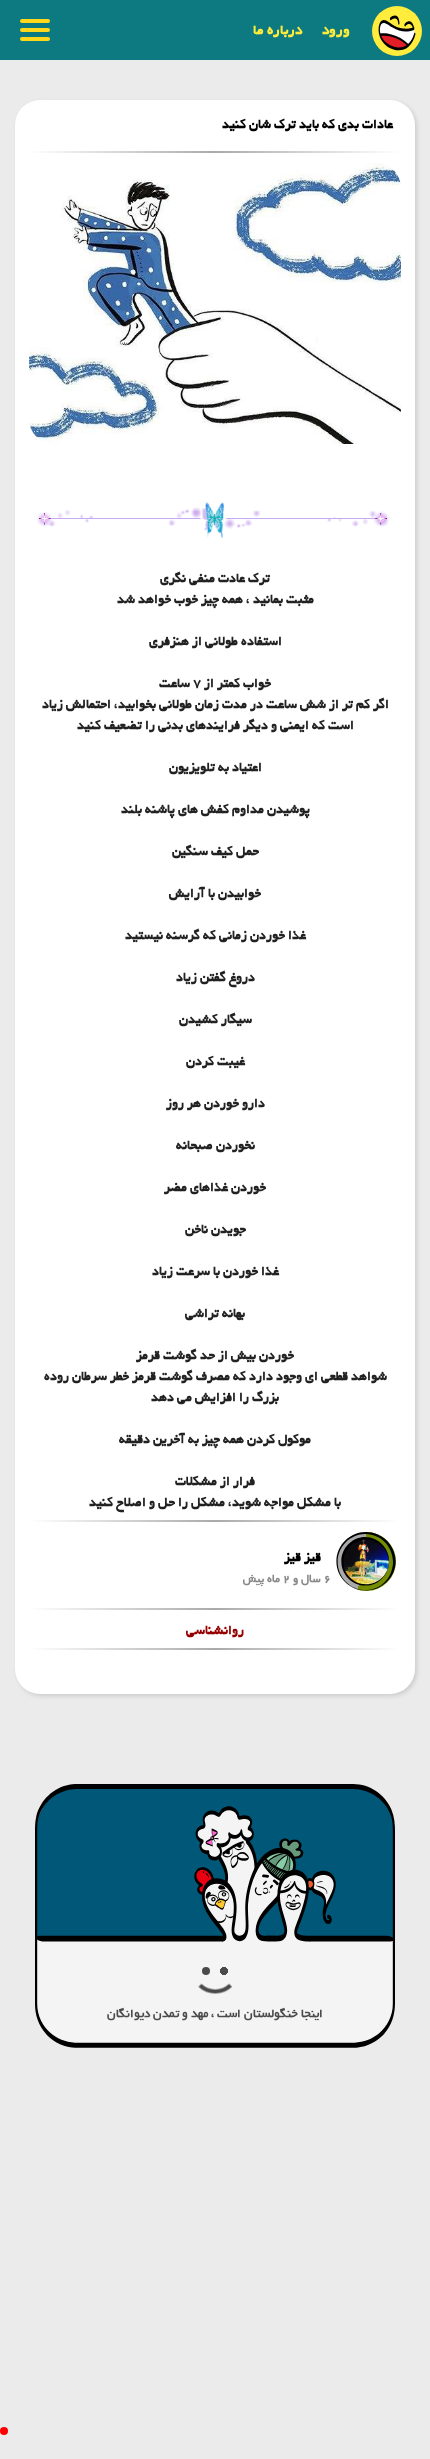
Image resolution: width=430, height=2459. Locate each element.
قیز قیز (302, 1557)
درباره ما (277, 30)
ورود (336, 30)
